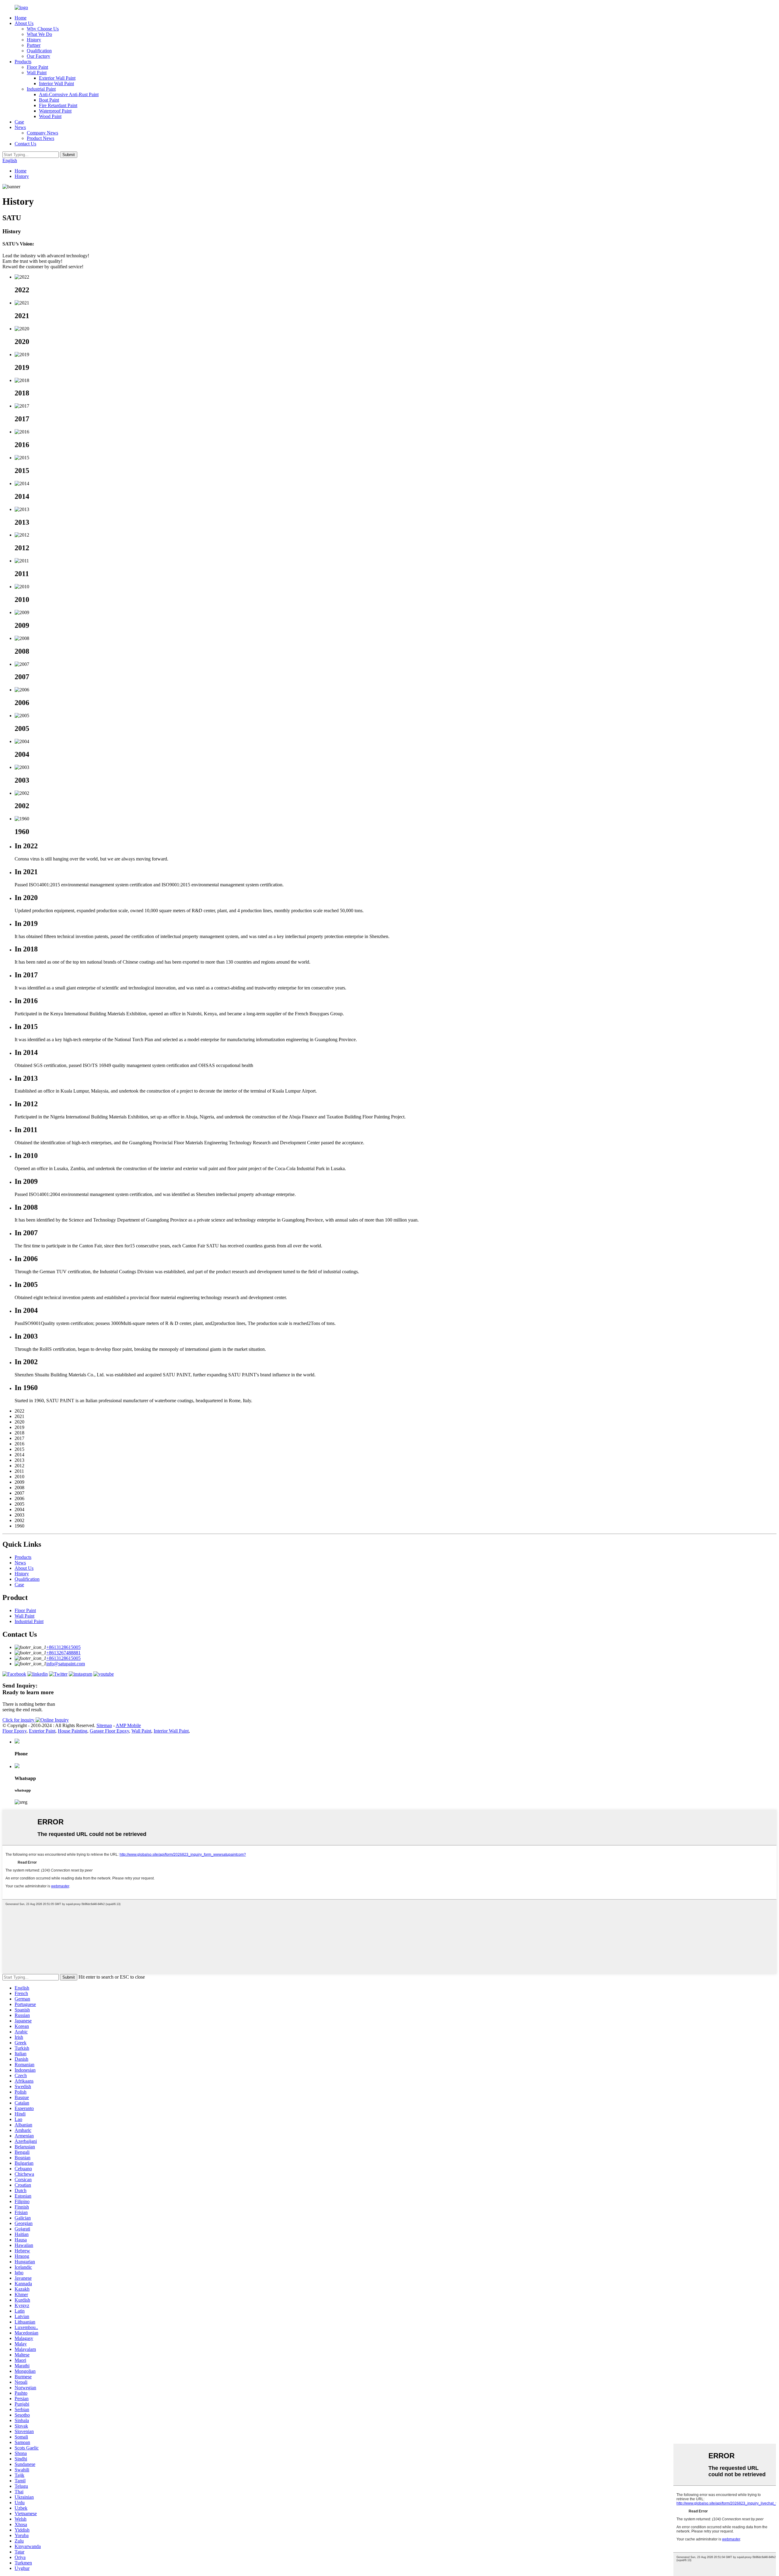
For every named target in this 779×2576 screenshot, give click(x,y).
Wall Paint (37, 73)
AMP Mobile (128, 1725)
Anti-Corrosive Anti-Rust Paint (69, 94)
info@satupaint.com (66, 1664)
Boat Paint (49, 100)
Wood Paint (50, 116)
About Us (24, 23)
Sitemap (104, 1725)
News (20, 127)
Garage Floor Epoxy (109, 1731)
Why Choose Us (43, 29)
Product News (40, 138)
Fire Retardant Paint (58, 105)
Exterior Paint (42, 1731)
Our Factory (38, 56)
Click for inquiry (19, 1720)
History (34, 40)
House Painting (73, 1731)
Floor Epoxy (14, 1731)
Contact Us (25, 144)
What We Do (39, 34)
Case (19, 122)
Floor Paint (37, 67)
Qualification (39, 51)
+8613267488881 (63, 1653)
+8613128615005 (63, 1647)
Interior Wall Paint (56, 83)
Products (23, 62)
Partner (34, 45)
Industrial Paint (41, 89)
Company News (42, 133)
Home (21, 18)
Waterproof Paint (55, 111)
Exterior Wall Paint (57, 78)
